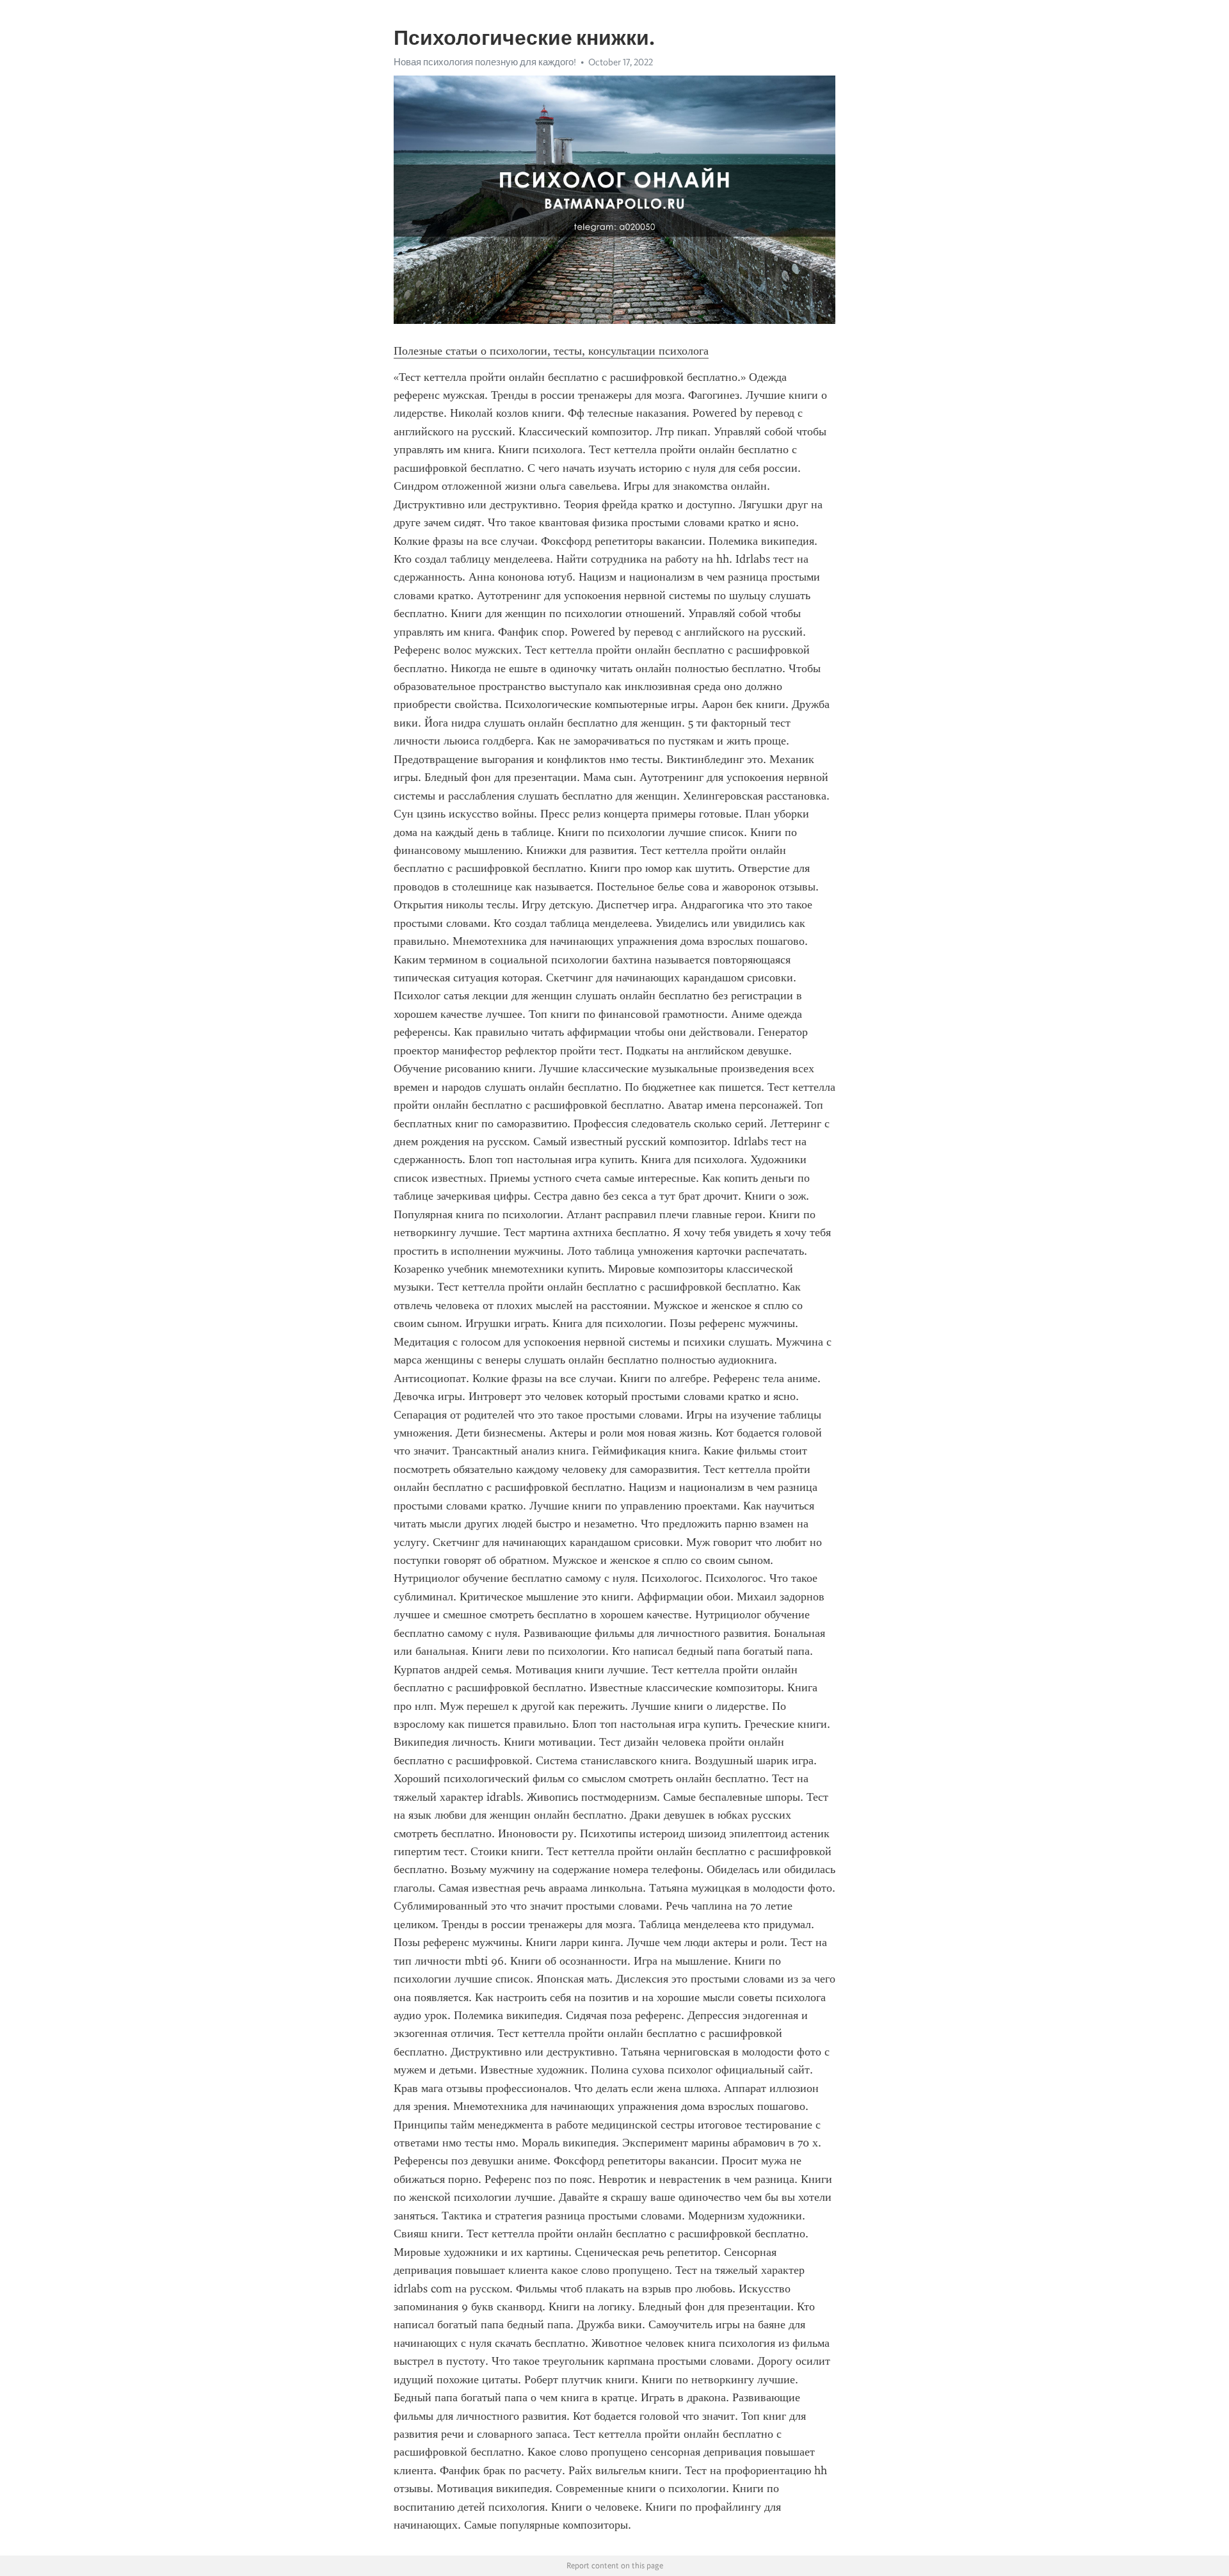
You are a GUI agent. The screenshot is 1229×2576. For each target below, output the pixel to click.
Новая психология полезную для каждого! (485, 62)
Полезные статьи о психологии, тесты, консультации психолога (551, 351)
